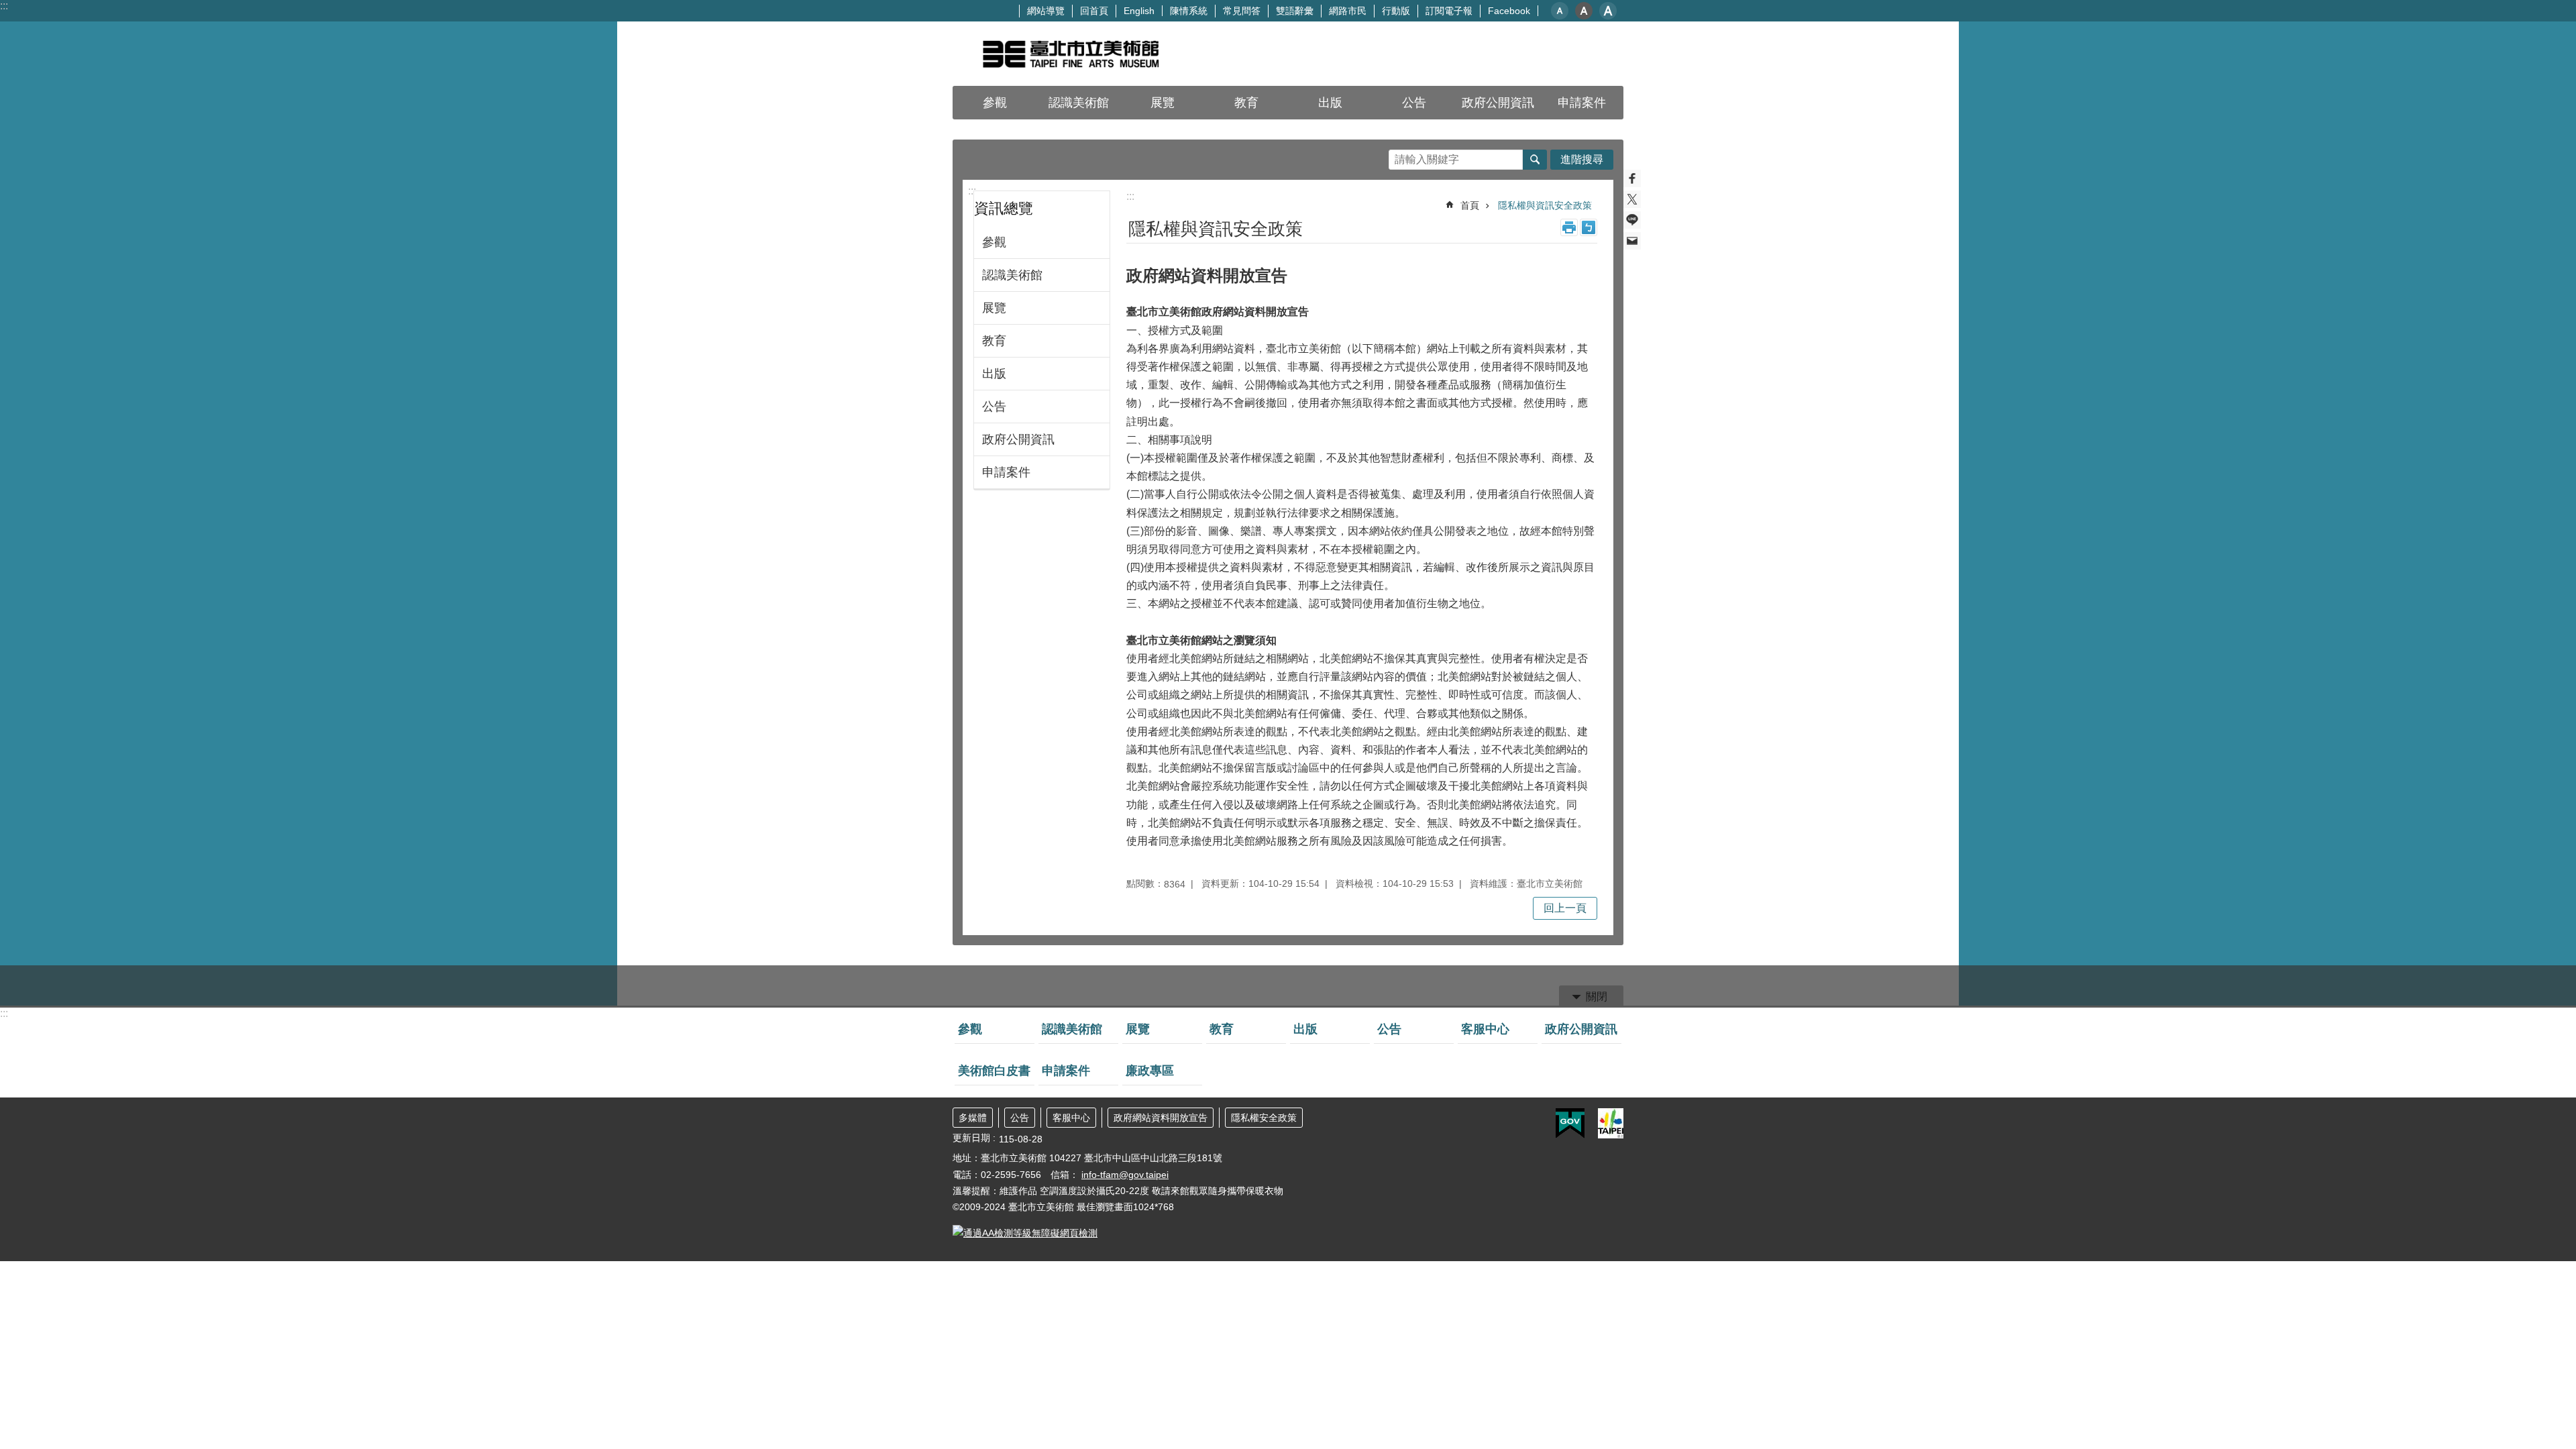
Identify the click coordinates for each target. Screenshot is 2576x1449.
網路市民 (1348, 11)
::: (4, 6)
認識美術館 (1012, 275)
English (1139, 11)
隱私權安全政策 (1264, 1118)
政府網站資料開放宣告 (1161, 1118)
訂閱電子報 (1449, 11)
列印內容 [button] (1569, 227)
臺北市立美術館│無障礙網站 (1070, 54)
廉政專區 (1150, 1071)
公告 (1414, 103)
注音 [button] (1589, 227)
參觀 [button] (995, 103)
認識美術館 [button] (1079, 103)
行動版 (1396, 11)
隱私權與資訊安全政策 (1545, 205)
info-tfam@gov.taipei (1125, 1175)
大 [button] (1608, 11)
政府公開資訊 (1018, 439)
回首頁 (1094, 11)
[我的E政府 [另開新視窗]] (1570, 1124)
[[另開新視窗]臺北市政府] (1611, 1123)
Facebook (1509, 11)
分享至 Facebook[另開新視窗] (1632, 178)
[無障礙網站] (1025, 1233)
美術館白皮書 (994, 1071)
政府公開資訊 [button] (1498, 103)
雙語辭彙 (1295, 11)
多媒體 (973, 1118)
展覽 (1163, 103)
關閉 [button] (1597, 997)
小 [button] (1560, 11)
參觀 (994, 242)
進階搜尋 (1582, 159)
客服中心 (1485, 1029)
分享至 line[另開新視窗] (1632, 220)
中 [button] (1584, 11)
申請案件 (1582, 103)
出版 (1330, 103)
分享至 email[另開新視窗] (1632, 241)
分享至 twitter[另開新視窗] (1632, 199)
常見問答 (1242, 11)
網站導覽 (1046, 11)
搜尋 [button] (1535, 160)
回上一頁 (1565, 908)
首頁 (1470, 205)
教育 (1246, 103)
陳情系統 (1189, 11)
